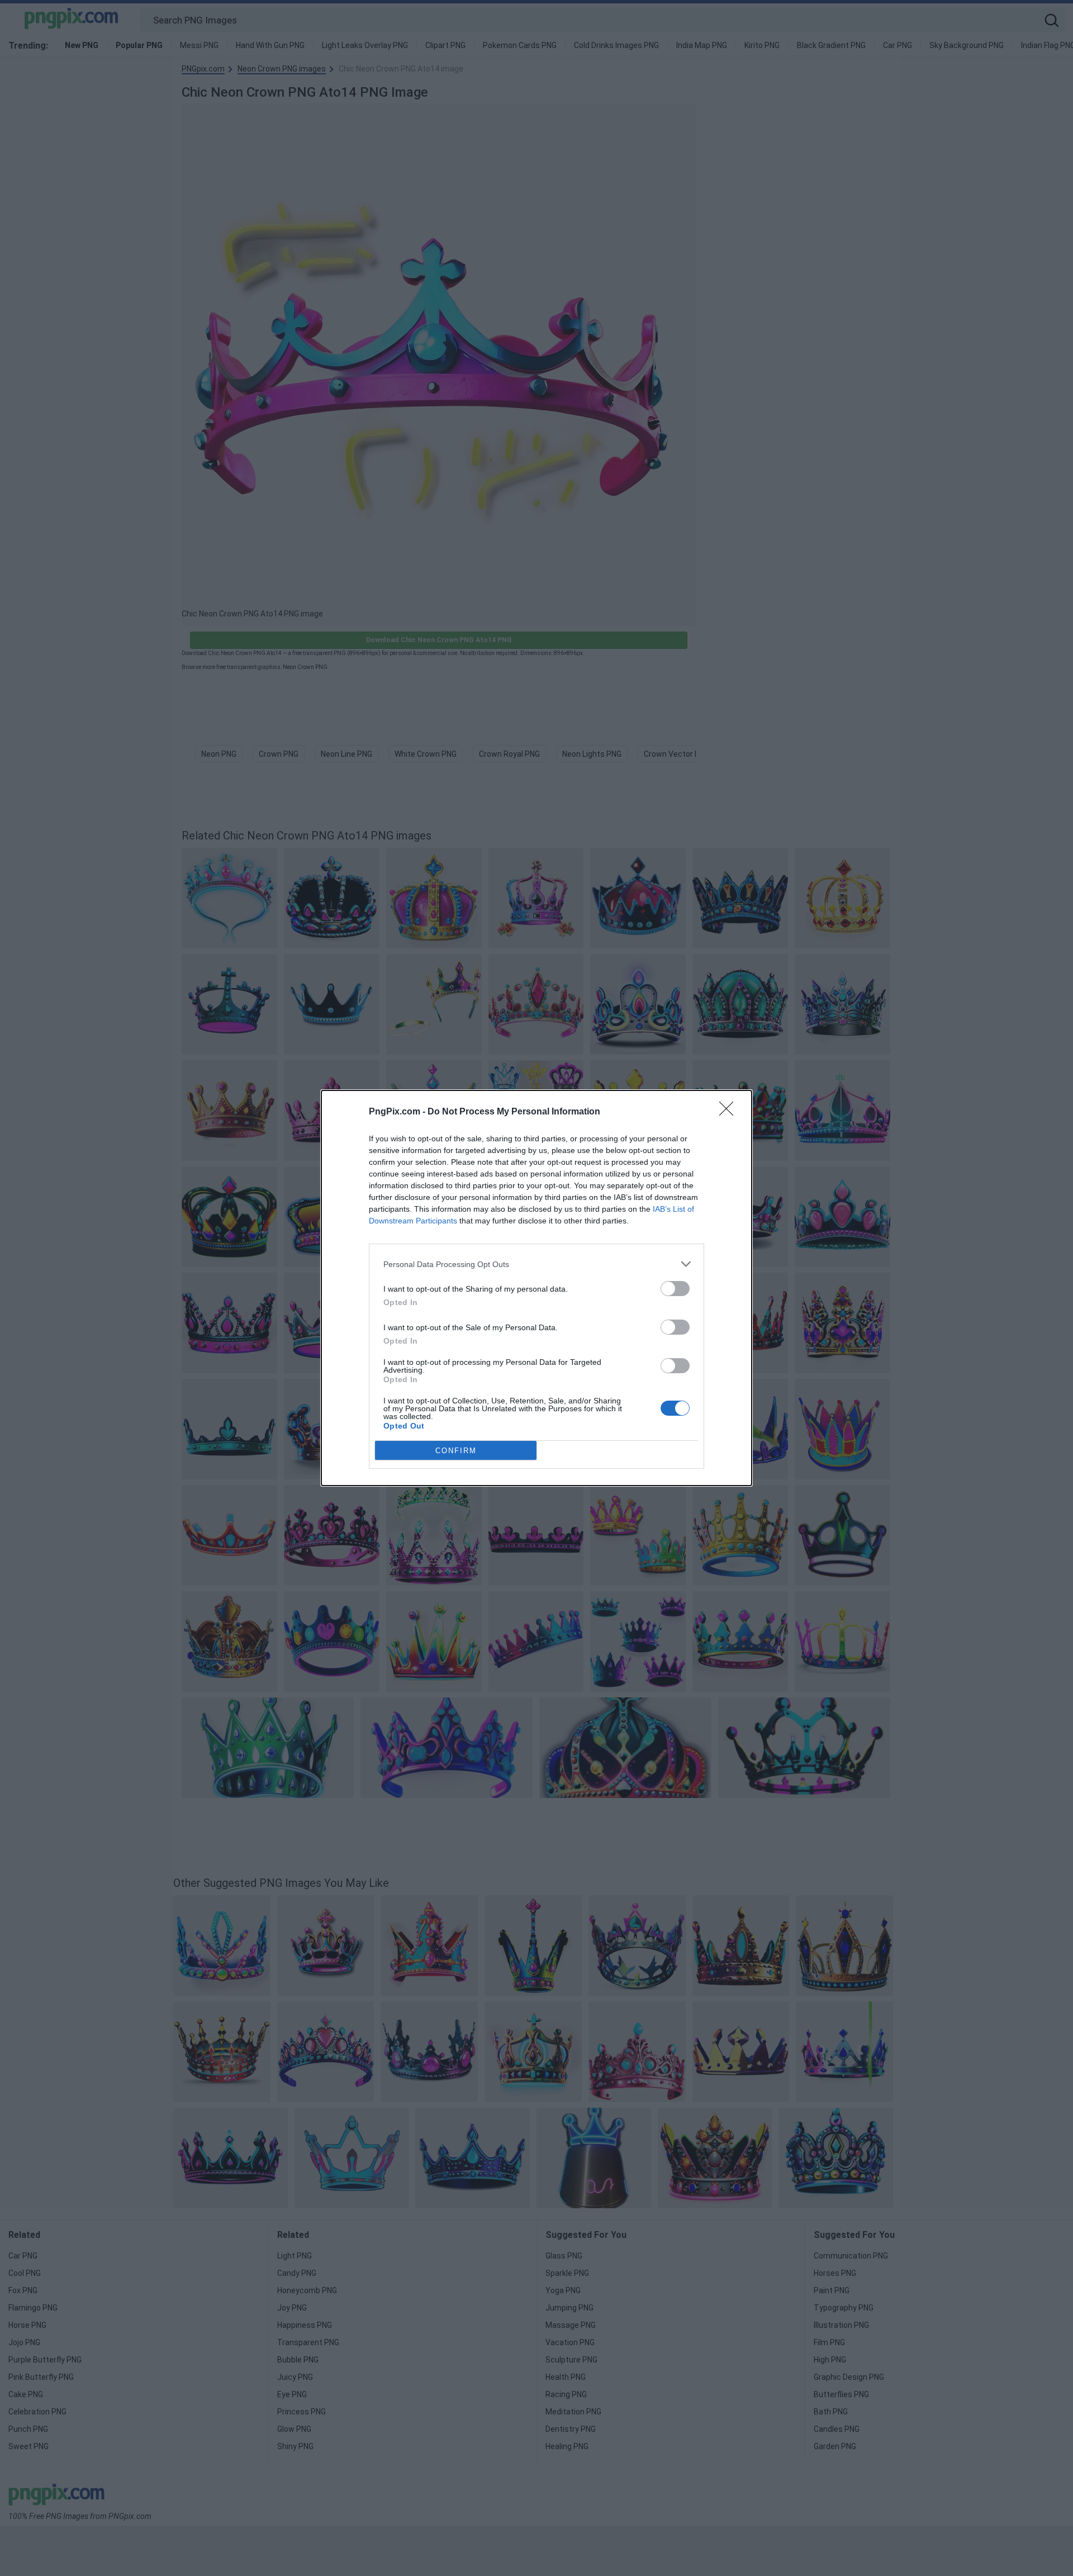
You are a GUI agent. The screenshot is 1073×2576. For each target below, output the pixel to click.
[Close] (730, 1112)
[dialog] (536, 1288)
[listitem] (536, 1264)
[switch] (675, 1289)
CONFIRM (456, 1451)
